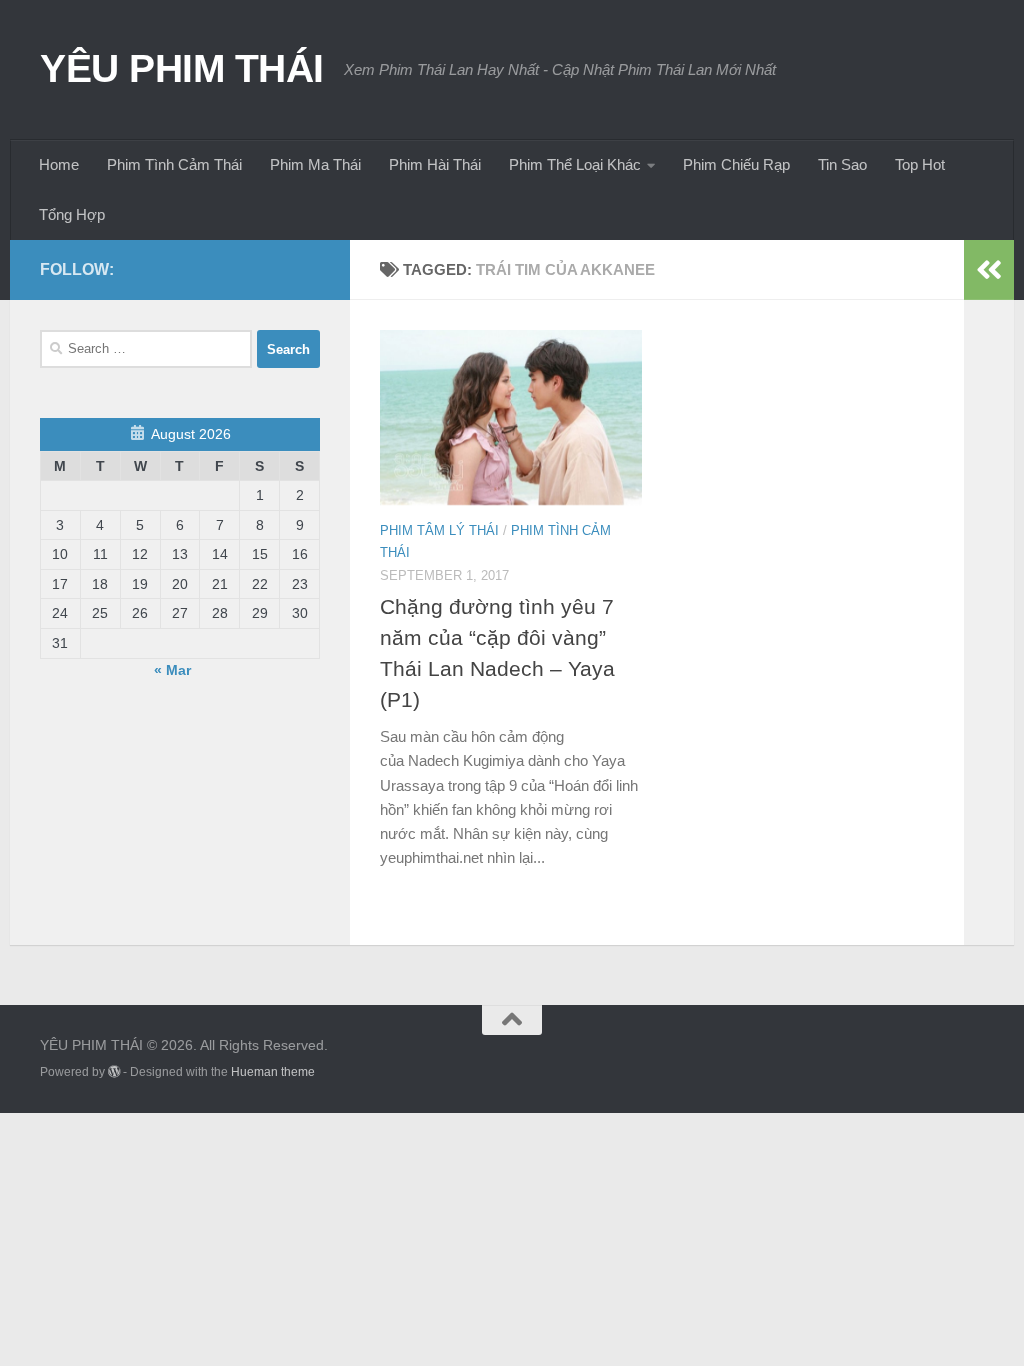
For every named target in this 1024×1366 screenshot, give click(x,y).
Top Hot (920, 164)
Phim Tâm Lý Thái (439, 530)
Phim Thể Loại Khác (575, 164)
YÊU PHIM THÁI (182, 68)
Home (59, 164)
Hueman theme (273, 1072)
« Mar (172, 670)
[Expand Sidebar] (989, 270)
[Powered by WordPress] (114, 1072)
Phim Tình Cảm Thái (174, 164)
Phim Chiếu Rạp (736, 164)
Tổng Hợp (72, 214)
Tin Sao (842, 164)
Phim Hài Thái (435, 164)
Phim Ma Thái (315, 164)
